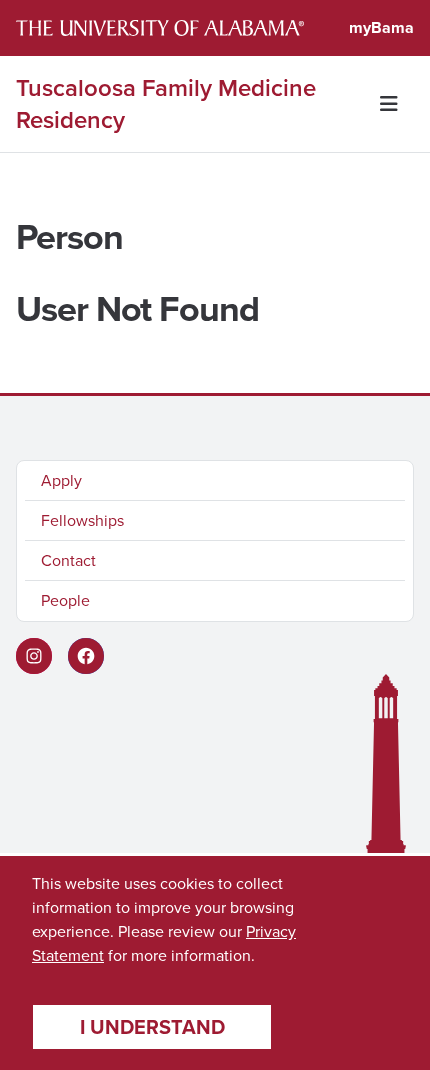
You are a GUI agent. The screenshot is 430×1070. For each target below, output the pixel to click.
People (65, 600)
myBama (381, 27)
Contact (68, 560)
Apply (61, 480)
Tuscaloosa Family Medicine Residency (166, 104)
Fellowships (82, 520)
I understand (152, 1027)
